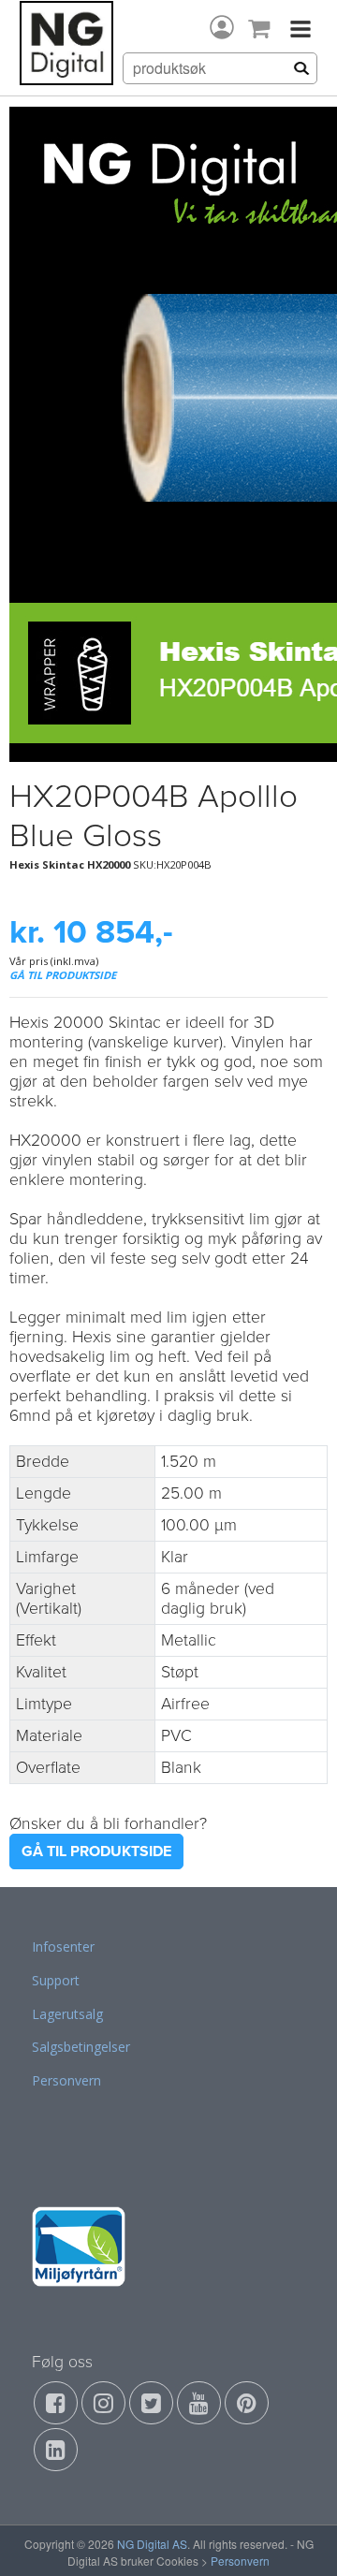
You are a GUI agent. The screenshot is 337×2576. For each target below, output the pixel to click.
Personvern (66, 2080)
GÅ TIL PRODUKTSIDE (63, 975)
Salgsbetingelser (81, 2047)
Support (56, 1980)
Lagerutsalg (67, 2014)
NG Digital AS (152, 2544)
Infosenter (63, 1947)
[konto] (222, 27)
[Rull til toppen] (299, 2538)
